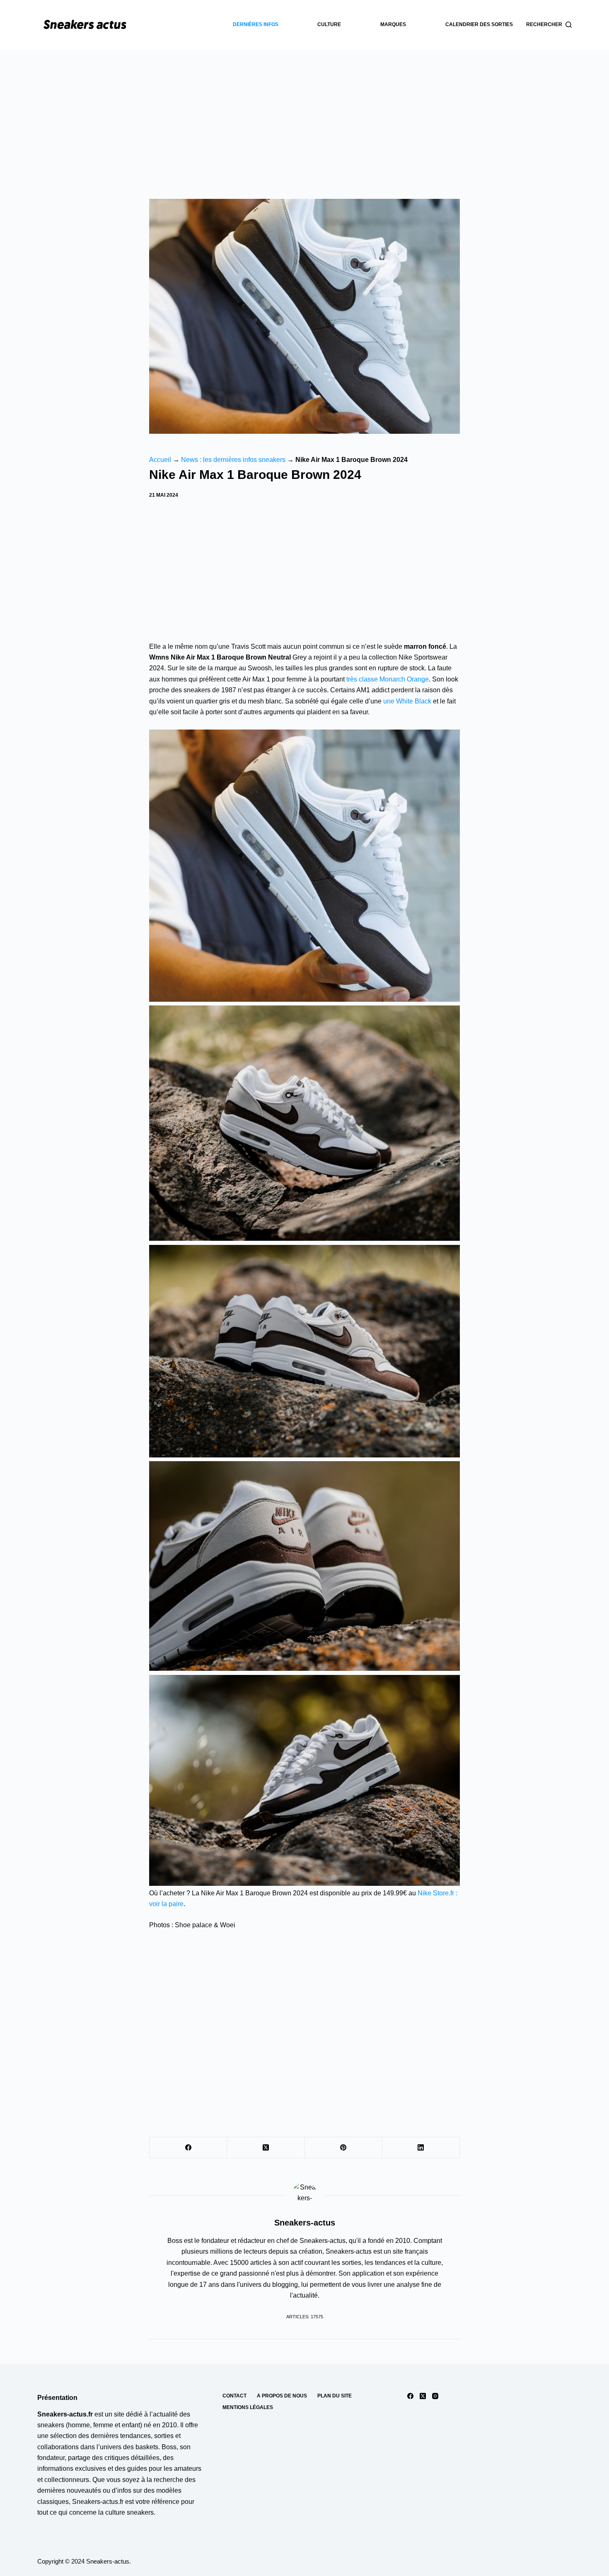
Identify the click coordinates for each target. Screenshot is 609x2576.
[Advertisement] (304, 112)
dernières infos (256, 24)
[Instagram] (435, 2396)
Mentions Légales (248, 2407)
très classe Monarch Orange (388, 679)
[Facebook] (188, 2148)
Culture (329, 24)
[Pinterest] (344, 2148)
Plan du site (335, 2396)
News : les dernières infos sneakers (233, 460)
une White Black (407, 701)
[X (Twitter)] (266, 2148)
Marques (393, 24)
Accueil (160, 460)
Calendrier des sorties (479, 24)
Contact (234, 2396)
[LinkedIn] (421, 2148)
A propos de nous (282, 2396)
